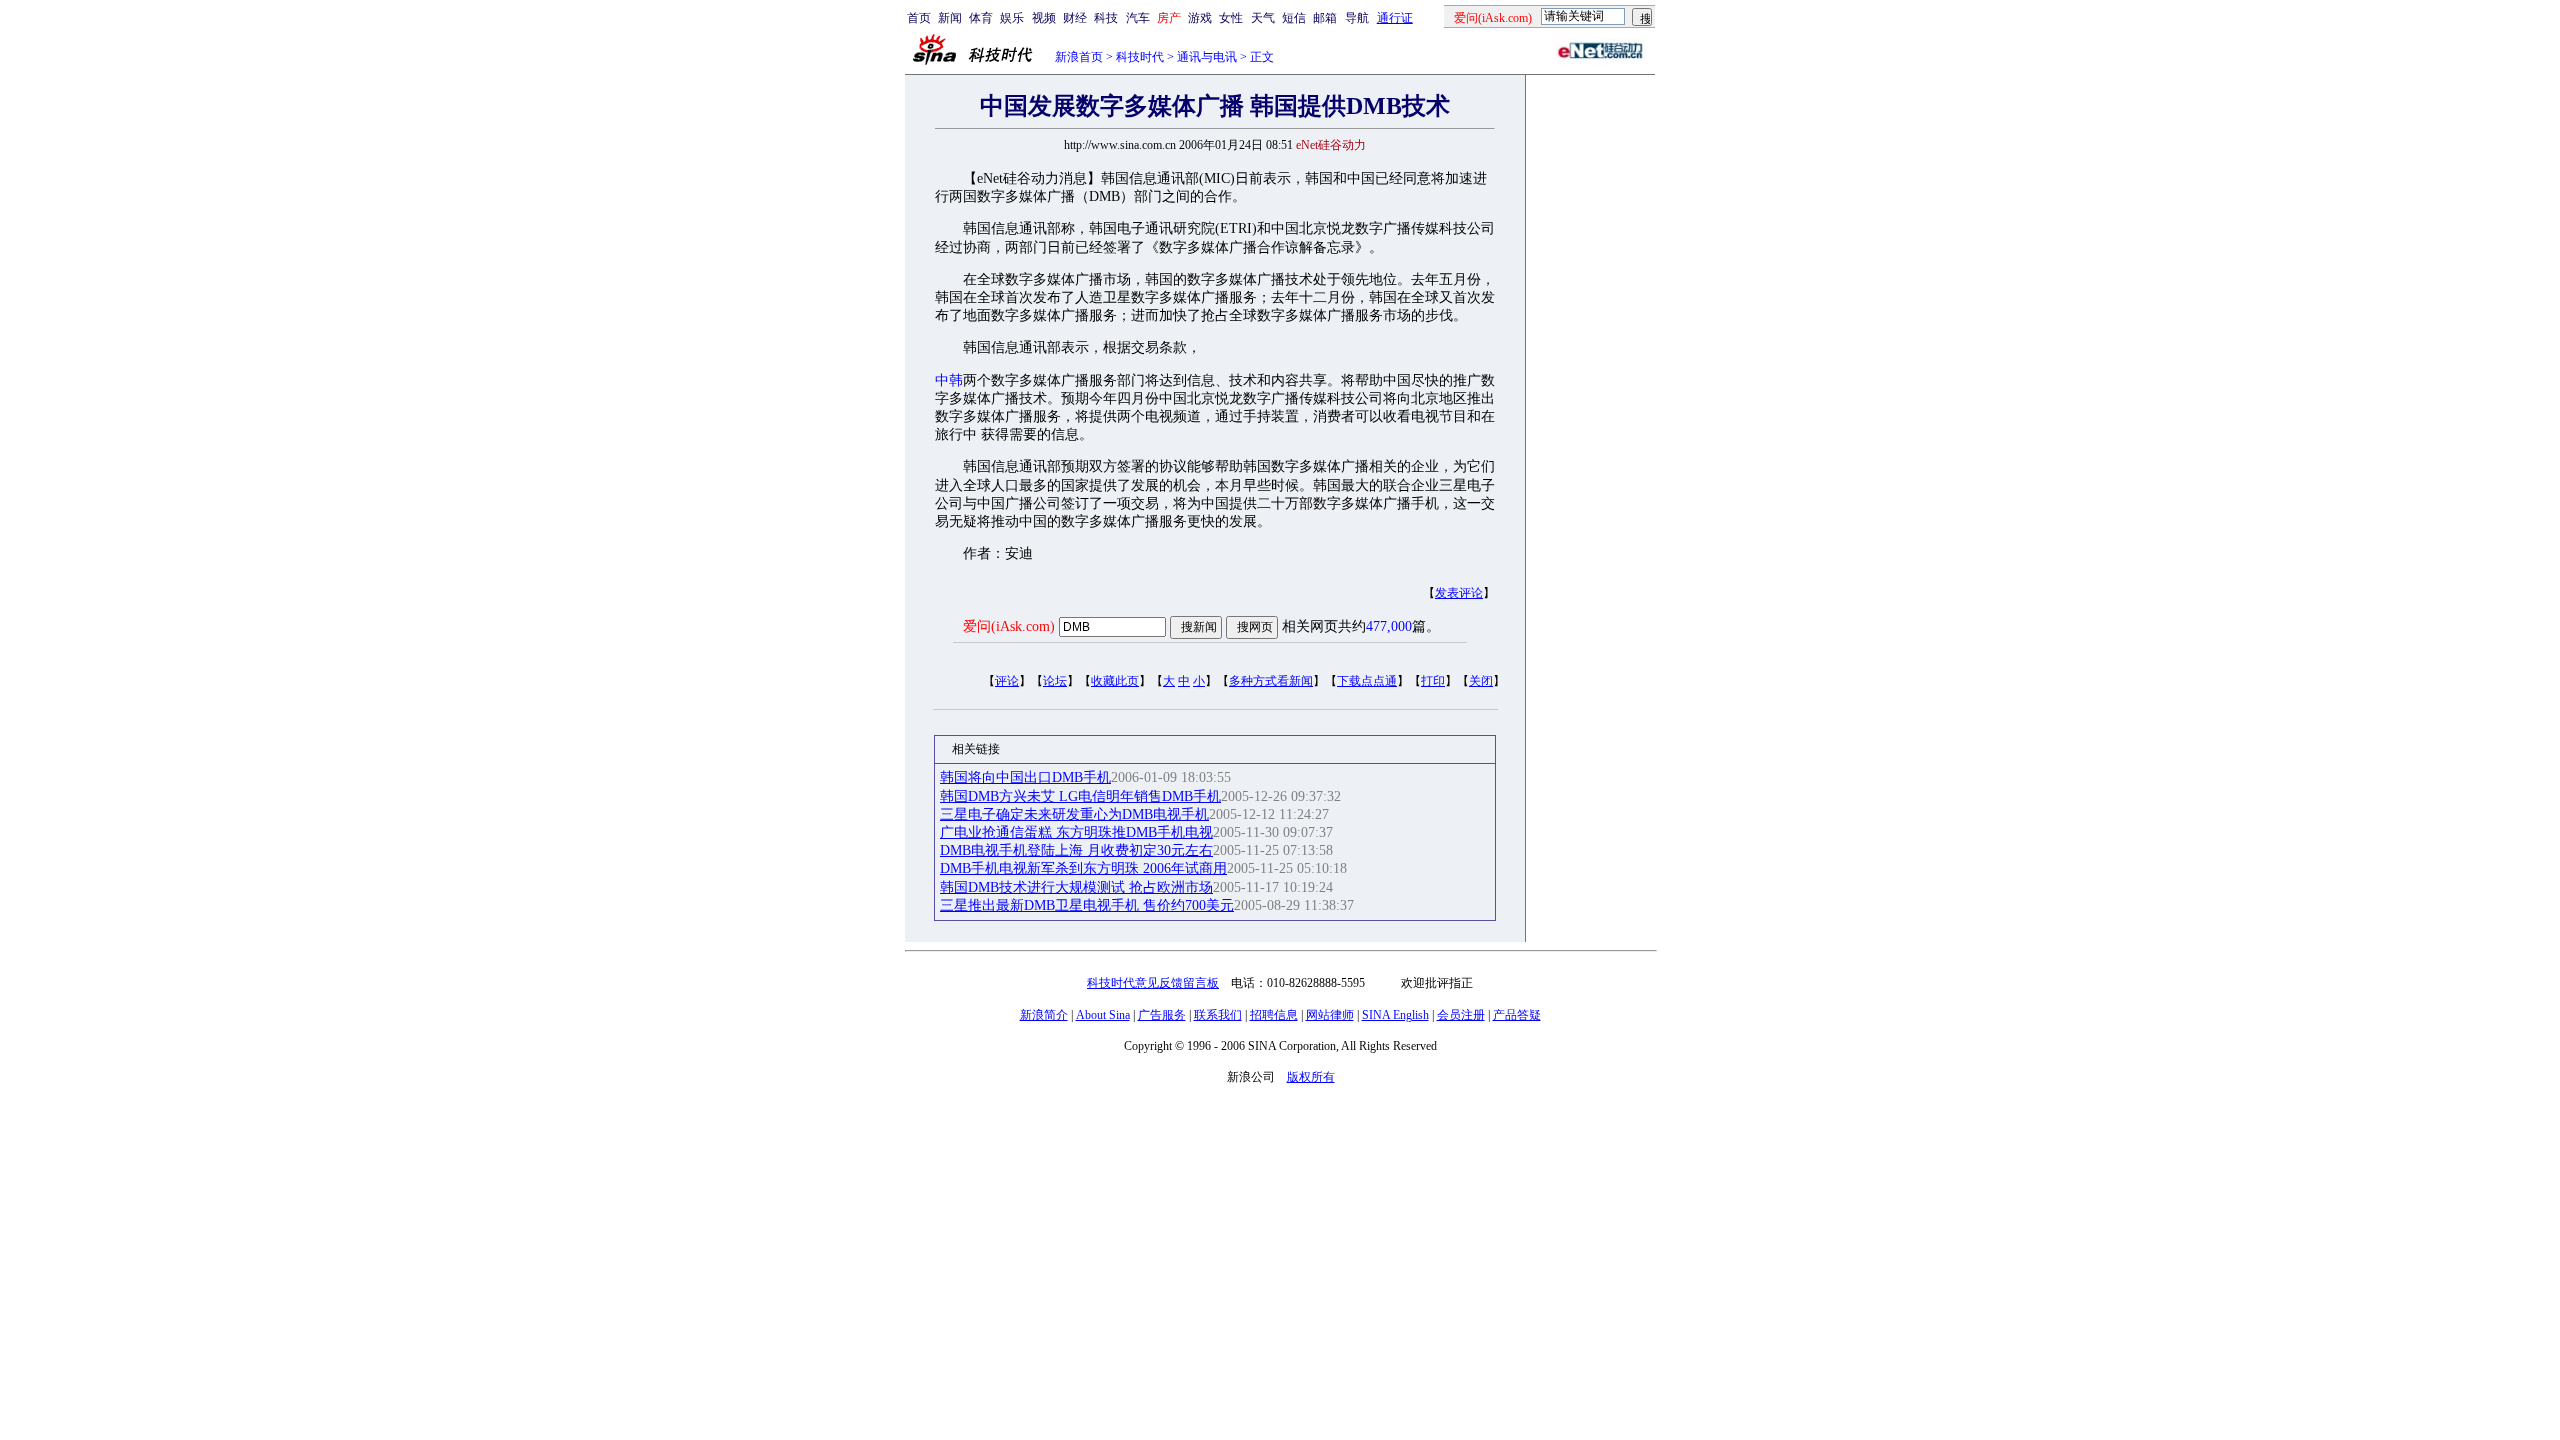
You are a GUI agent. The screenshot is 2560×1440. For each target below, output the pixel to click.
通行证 (1395, 18)
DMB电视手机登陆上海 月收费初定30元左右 (1076, 850)
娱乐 (1012, 18)
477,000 (1389, 626)
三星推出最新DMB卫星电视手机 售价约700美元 (1087, 905)
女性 (1231, 18)
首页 (919, 18)
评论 (1007, 681)
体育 (981, 18)
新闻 (950, 18)
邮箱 (1325, 18)
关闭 (1481, 681)
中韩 (949, 380)
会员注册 (1461, 1015)
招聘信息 (1274, 1015)
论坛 (1055, 681)
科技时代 (1140, 57)
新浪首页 (1079, 57)
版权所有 (1311, 1077)
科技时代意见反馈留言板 (1153, 983)
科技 (1106, 18)
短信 (1294, 18)
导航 (1357, 18)
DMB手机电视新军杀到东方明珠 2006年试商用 (1083, 868)
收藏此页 (1115, 681)
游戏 (1200, 18)
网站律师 (1330, 1015)
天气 (1263, 18)
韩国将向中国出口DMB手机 (1025, 777)
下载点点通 (1367, 681)
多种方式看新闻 (1271, 681)
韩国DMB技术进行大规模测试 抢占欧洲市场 (1076, 887)
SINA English (1395, 1015)
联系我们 (1218, 1015)
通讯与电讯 (1207, 57)
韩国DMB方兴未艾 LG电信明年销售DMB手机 (1080, 796)
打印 (1433, 681)
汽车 (1138, 18)
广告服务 (1162, 1015)
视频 (1044, 18)
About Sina (1103, 1015)
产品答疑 (1517, 1015)
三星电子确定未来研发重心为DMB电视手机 (1074, 814)
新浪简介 (1044, 1015)
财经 (1075, 18)
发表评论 (1459, 593)
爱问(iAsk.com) (1009, 626)
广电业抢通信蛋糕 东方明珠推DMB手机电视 (1076, 832)
